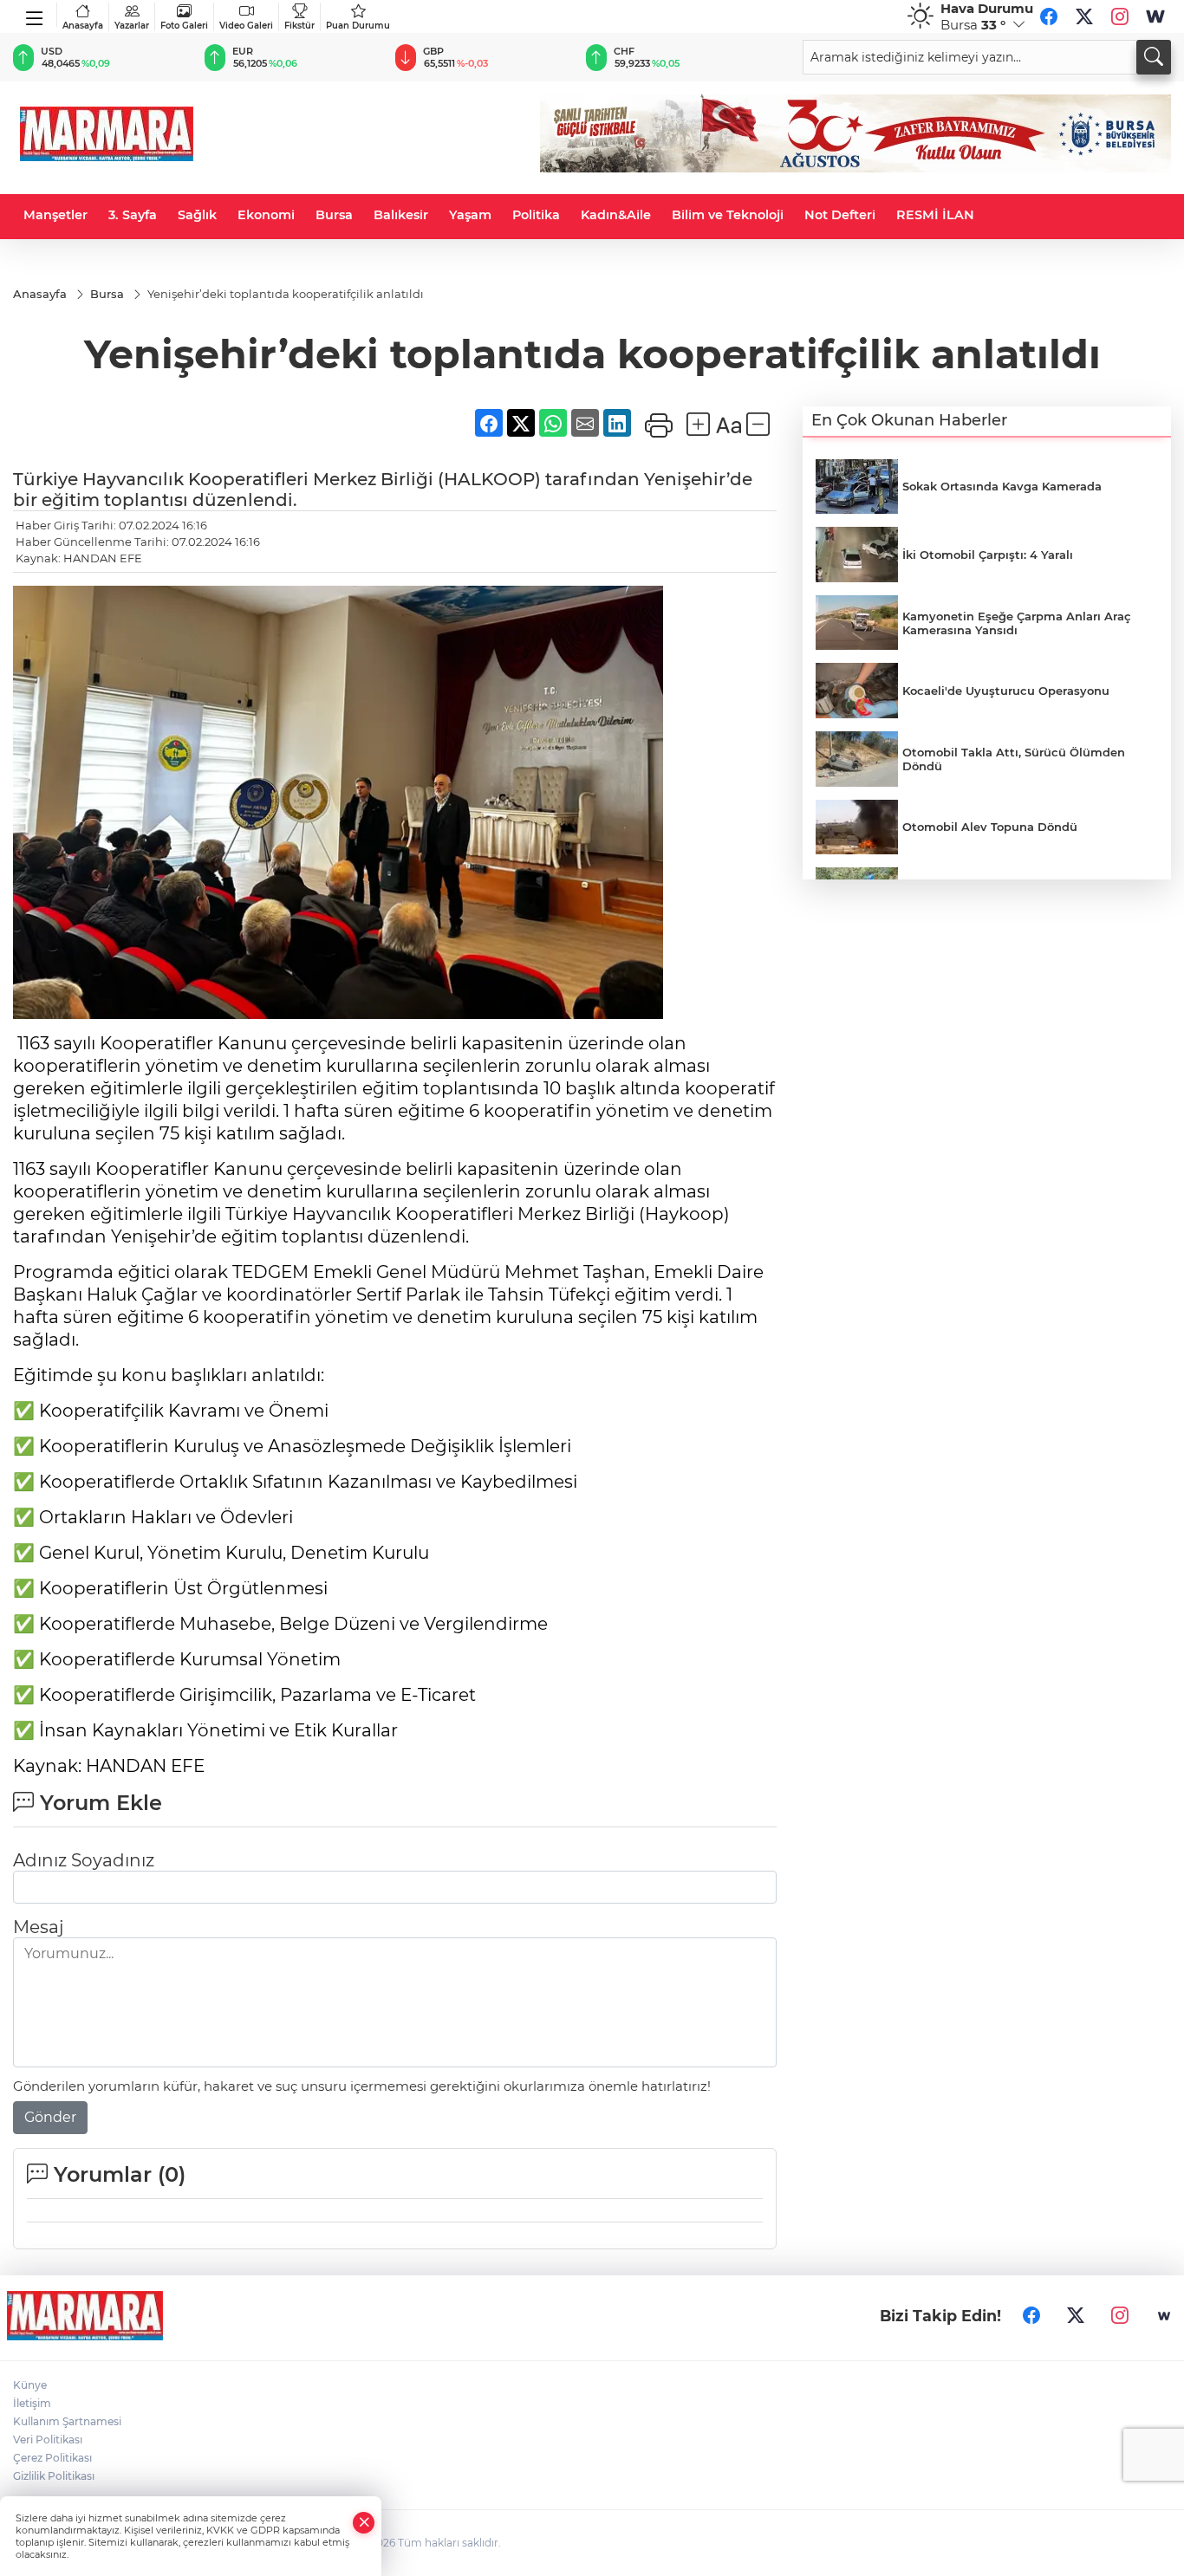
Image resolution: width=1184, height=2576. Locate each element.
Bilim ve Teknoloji (728, 215)
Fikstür (299, 26)
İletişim (32, 2403)
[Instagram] (1120, 16)
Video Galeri (246, 26)
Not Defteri (840, 215)
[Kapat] (364, 2523)
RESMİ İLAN (935, 215)
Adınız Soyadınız (84, 1860)
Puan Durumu (358, 26)
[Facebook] (1049, 16)
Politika (536, 215)
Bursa (334, 215)
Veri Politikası (48, 2440)
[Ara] (1154, 57)
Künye (30, 2385)
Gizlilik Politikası (54, 2476)
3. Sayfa (133, 215)
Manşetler (55, 215)
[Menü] (35, 15)
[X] (1084, 16)
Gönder (50, 2117)
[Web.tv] (1155, 16)
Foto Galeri (184, 26)
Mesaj (38, 1927)
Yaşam (470, 215)
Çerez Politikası (52, 2458)
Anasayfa (83, 26)
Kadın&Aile (616, 215)
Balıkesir (401, 215)
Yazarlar (132, 26)
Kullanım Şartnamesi (67, 2421)
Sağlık (197, 215)
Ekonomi (266, 215)
